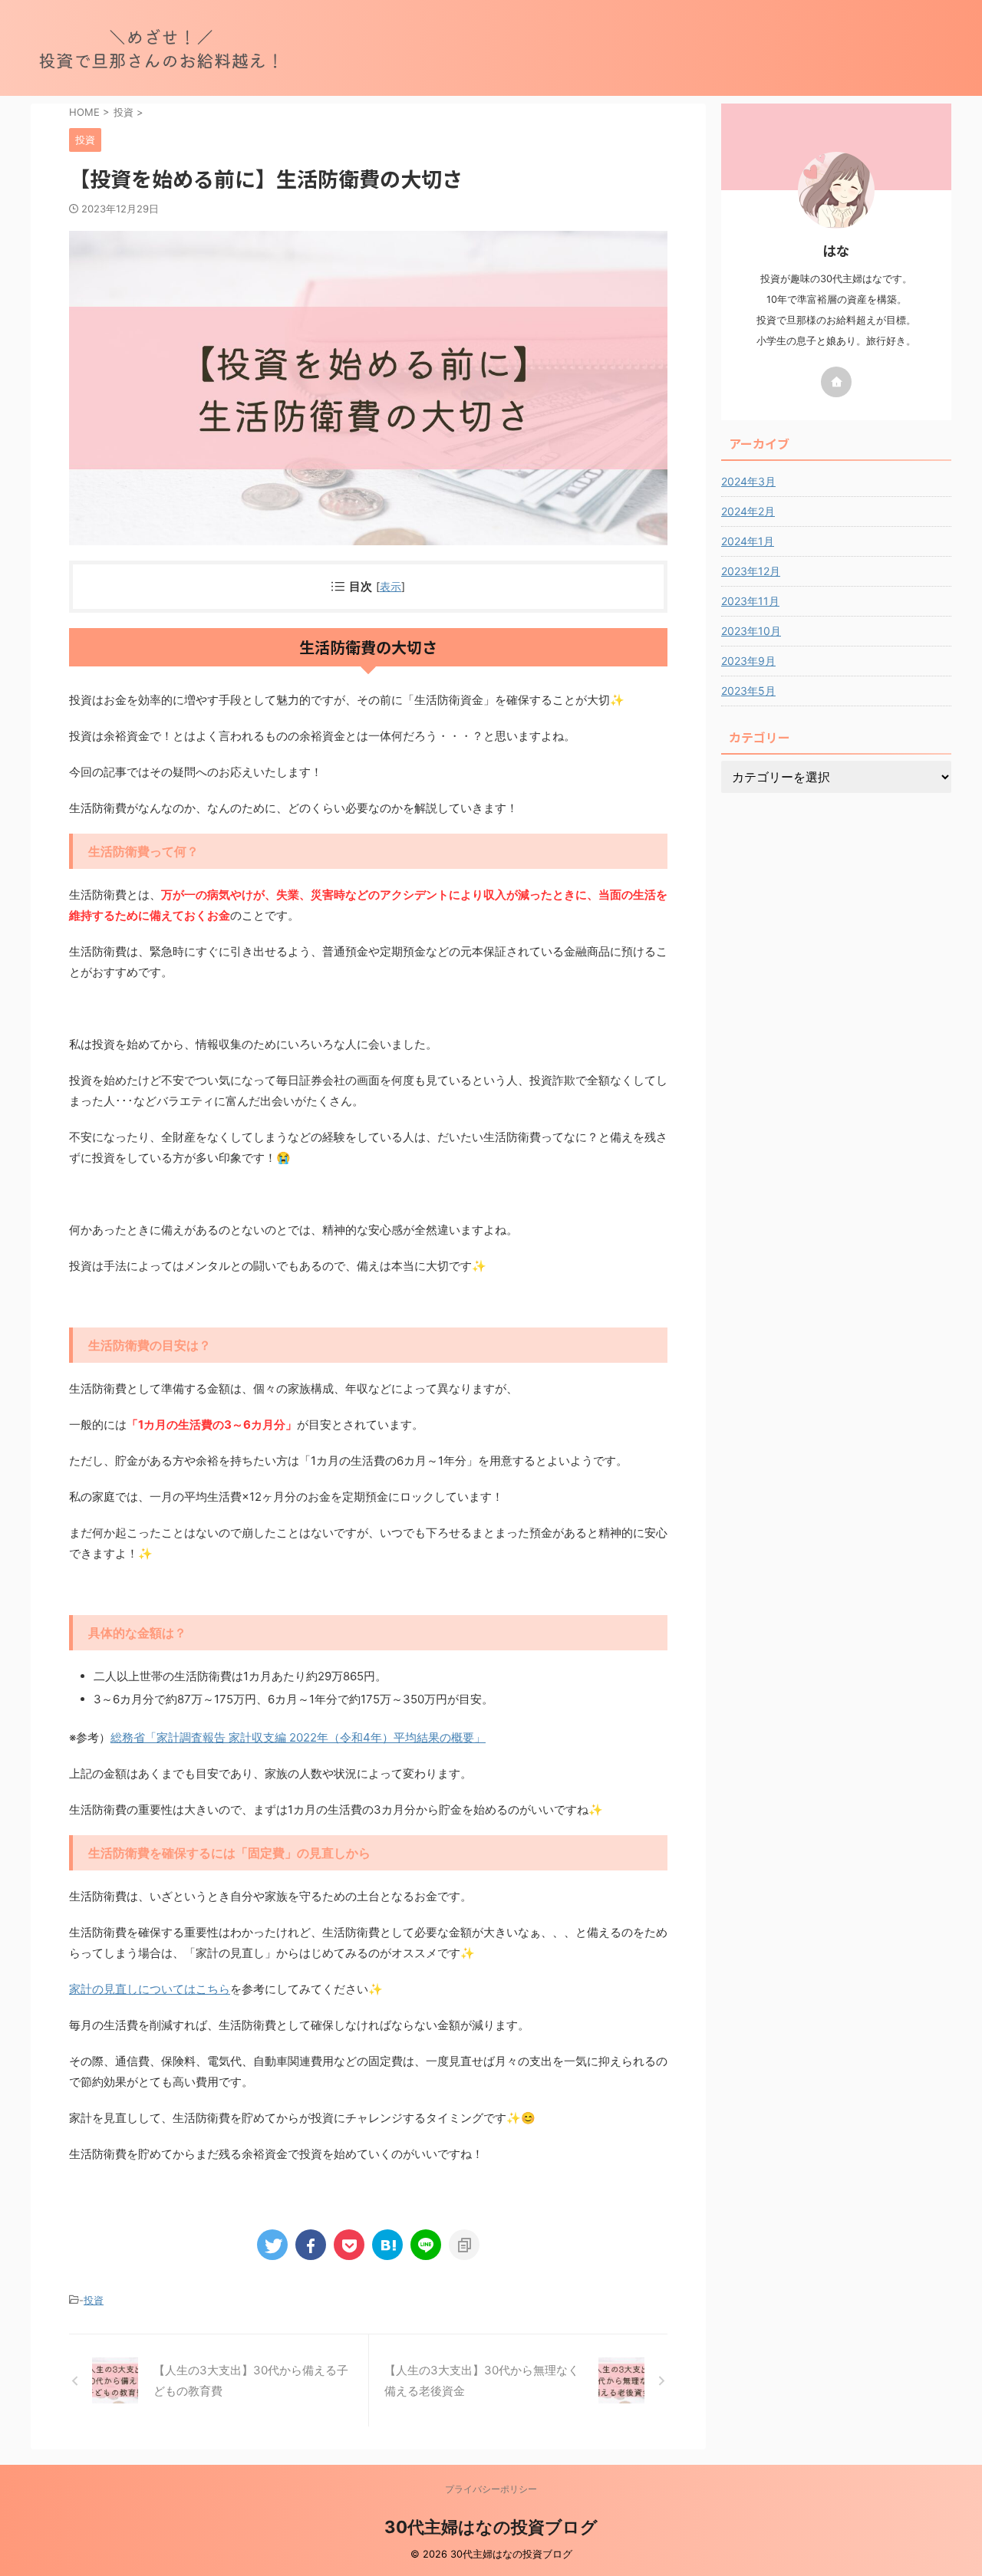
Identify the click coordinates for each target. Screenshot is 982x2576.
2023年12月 (751, 571)
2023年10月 (751, 631)
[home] (836, 382)
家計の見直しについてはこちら (150, 1989)
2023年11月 (750, 601)
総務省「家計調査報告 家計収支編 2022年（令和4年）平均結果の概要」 (298, 1737)
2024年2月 (748, 511)
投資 (94, 2300)
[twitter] (272, 2245)
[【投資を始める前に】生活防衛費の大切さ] (387, 2245)
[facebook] (311, 2245)
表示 (390, 586)
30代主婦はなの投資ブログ (491, 2527)
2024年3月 (748, 481)
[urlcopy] (464, 2245)
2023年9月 (748, 661)
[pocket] (349, 2245)
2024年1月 (748, 541)
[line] (426, 2245)
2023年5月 (748, 691)
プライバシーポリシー (491, 2489)
